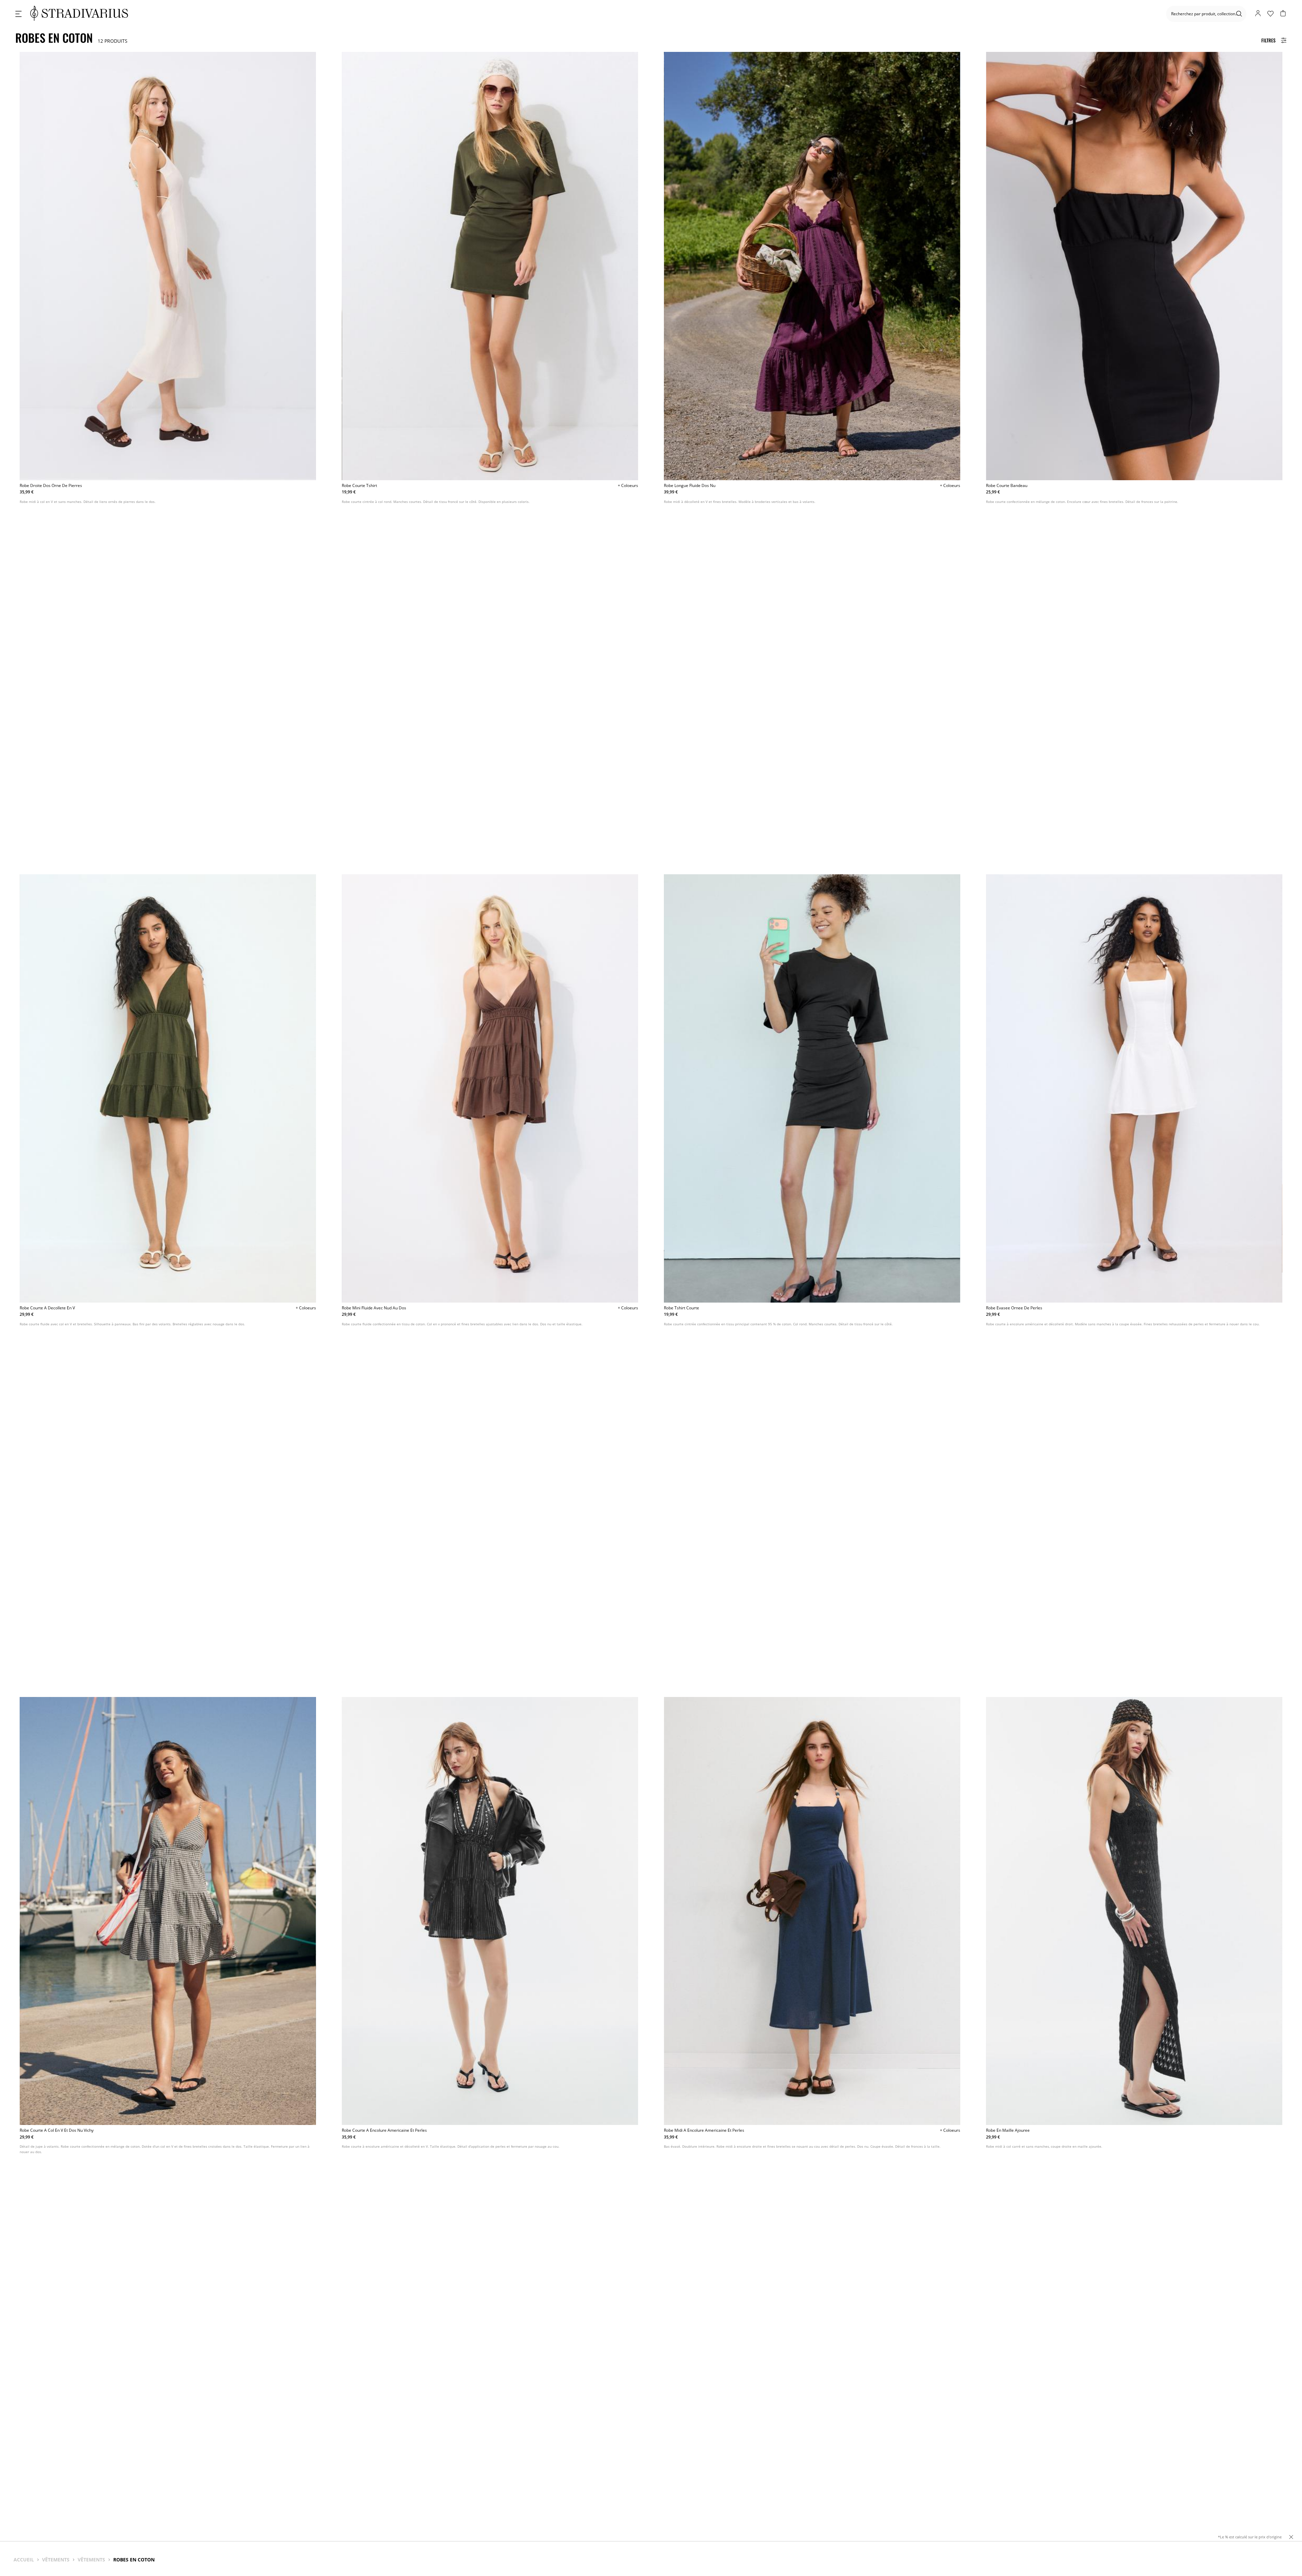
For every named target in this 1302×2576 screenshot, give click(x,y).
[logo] (79, 14)
